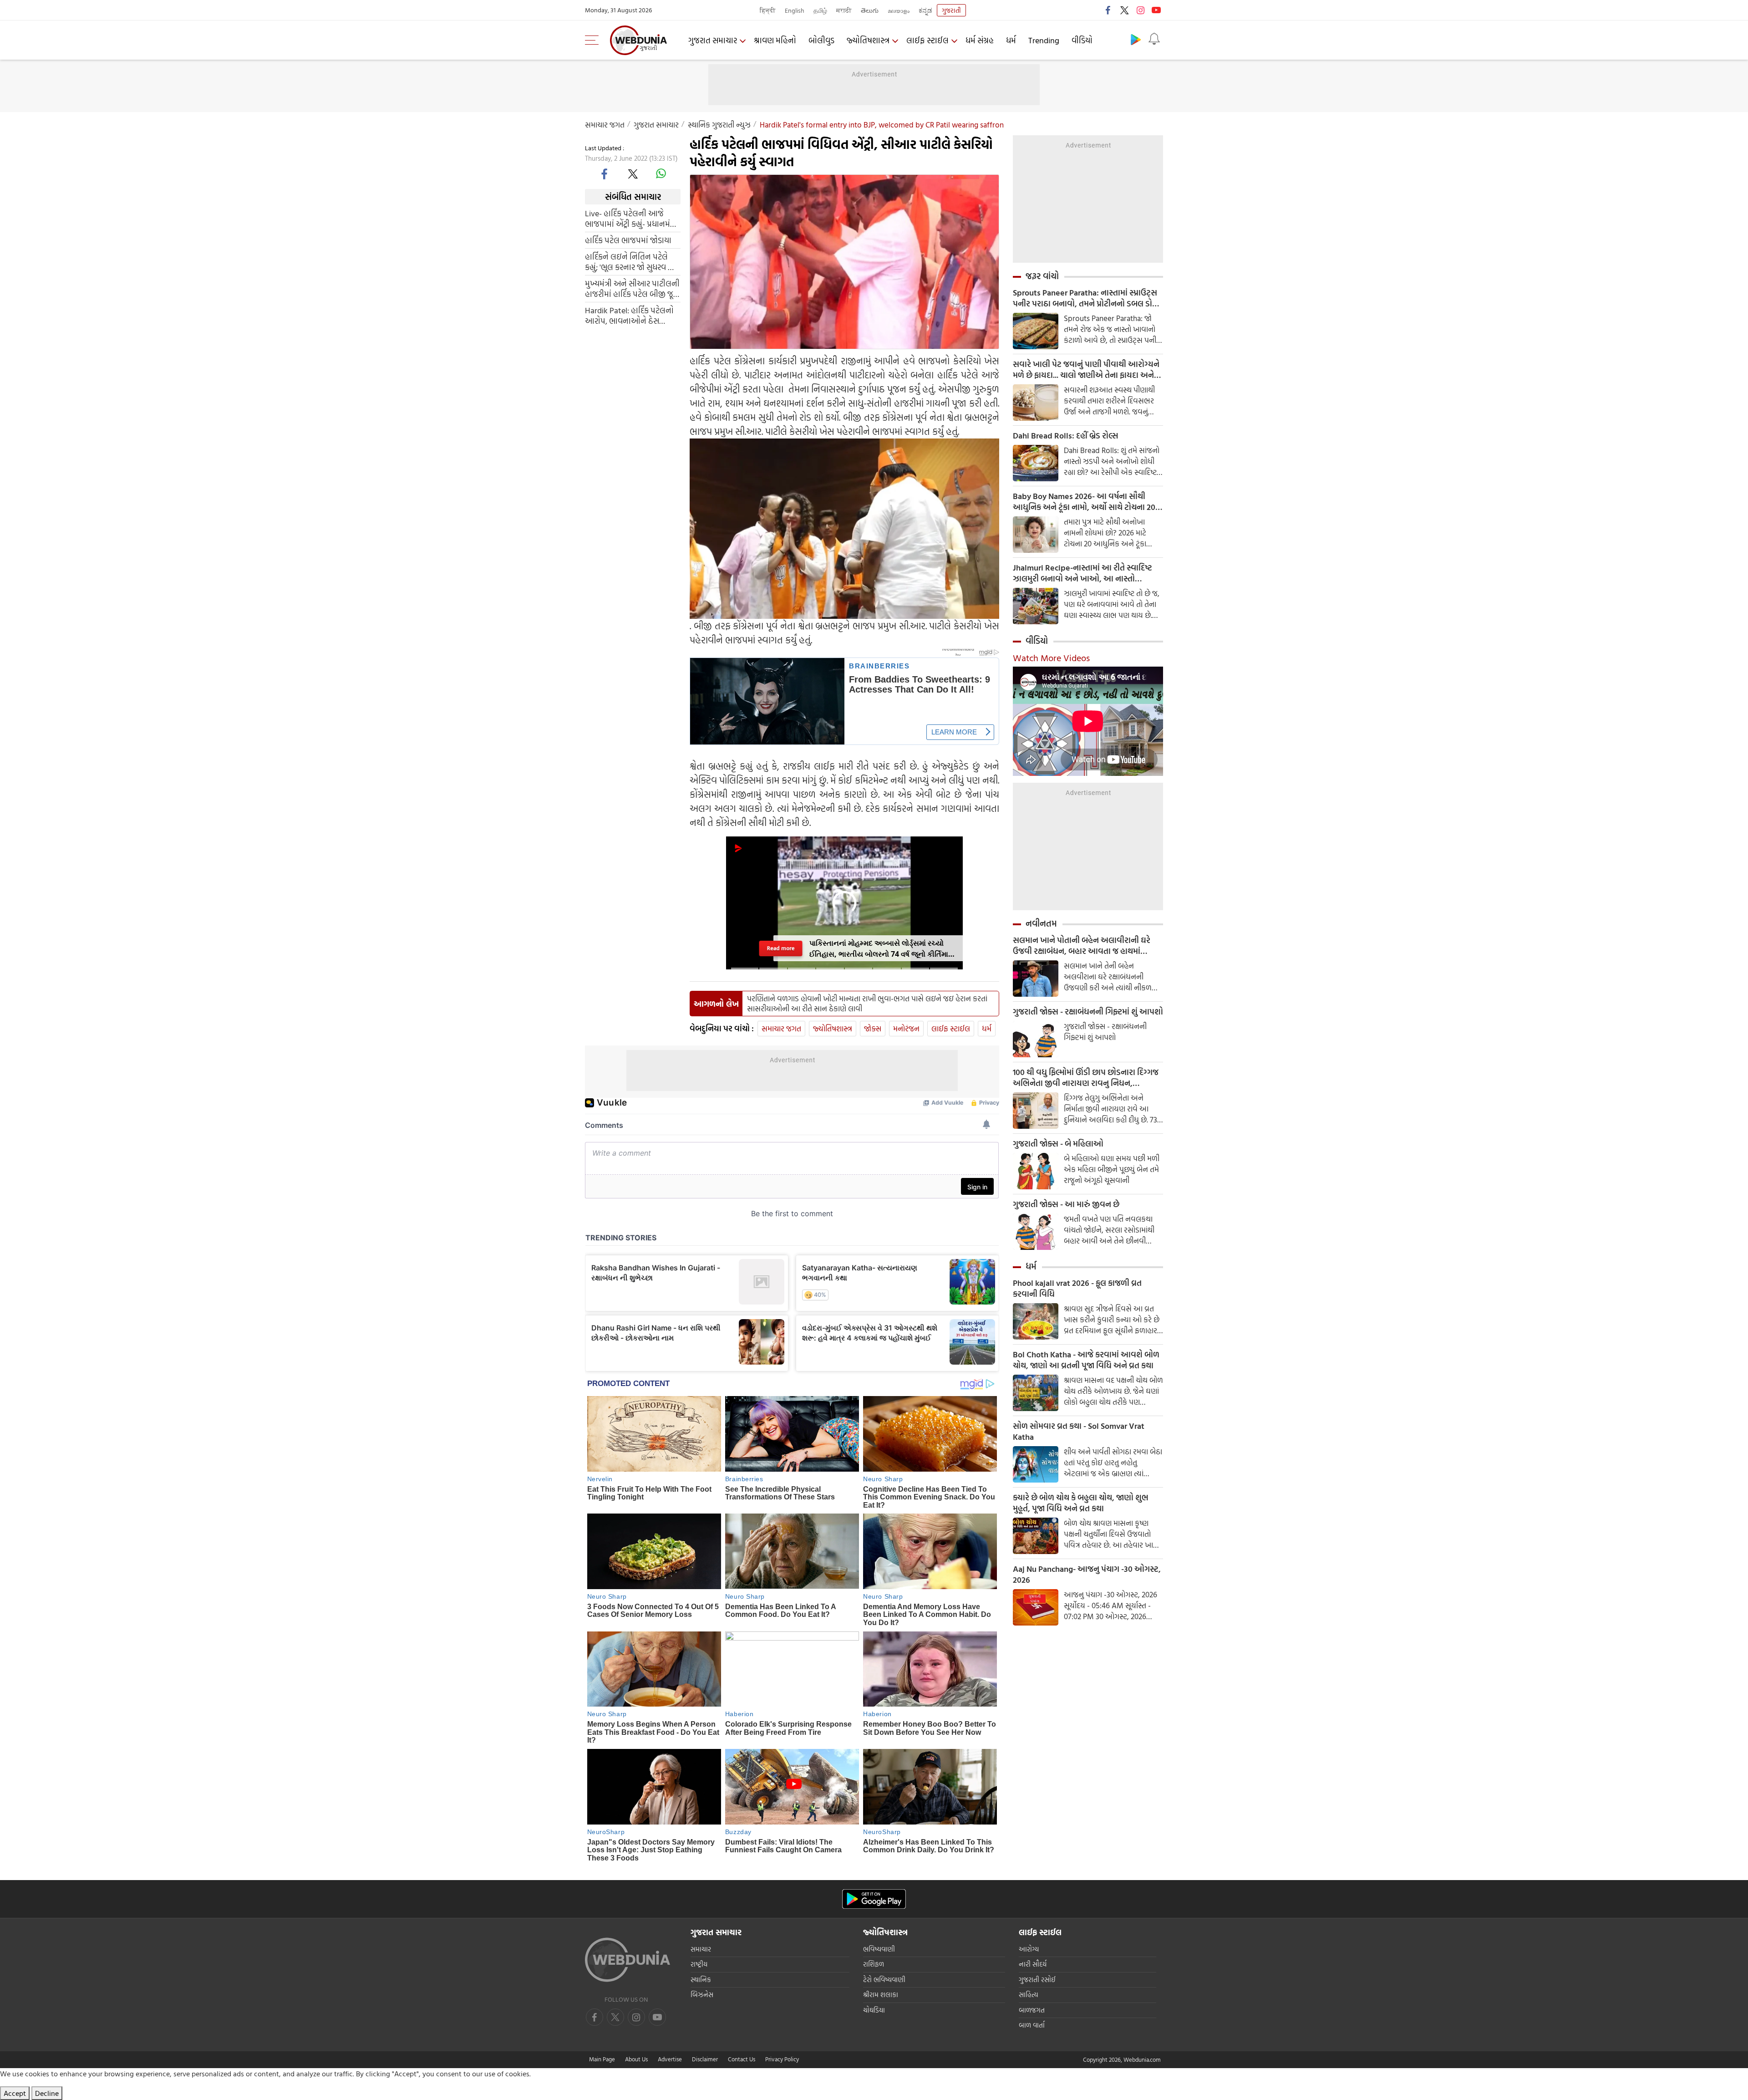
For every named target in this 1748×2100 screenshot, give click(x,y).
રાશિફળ (874, 1964)
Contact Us (742, 2059)
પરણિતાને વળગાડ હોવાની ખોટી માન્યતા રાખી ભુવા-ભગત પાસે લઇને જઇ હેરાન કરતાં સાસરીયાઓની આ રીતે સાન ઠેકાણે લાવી (867, 1004)
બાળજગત (1032, 2010)
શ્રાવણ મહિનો (775, 40)
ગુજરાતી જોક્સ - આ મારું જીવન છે (1066, 1204)
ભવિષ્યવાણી (879, 1949)
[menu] (594, 40)
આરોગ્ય (1029, 1949)
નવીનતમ (1041, 923)
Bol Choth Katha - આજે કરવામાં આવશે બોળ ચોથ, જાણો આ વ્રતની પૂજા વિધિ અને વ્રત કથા (1086, 1360)
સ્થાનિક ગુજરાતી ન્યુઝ (719, 125)
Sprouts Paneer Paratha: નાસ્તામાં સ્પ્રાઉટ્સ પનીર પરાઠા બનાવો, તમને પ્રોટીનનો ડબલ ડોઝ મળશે (1086, 298)
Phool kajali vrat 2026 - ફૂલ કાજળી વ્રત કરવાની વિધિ (1077, 1289)
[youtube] (1156, 10)
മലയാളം (899, 10)
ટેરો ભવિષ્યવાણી (884, 1980)
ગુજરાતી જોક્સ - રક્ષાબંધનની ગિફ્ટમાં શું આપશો (1088, 1012)
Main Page (602, 2059)
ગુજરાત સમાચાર (713, 40)
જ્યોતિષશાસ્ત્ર (868, 40)
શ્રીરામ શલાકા (881, 1995)
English (795, 10)
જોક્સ (873, 1028)
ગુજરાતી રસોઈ (1037, 1980)
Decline (47, 2093)
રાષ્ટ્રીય (699, 1964)
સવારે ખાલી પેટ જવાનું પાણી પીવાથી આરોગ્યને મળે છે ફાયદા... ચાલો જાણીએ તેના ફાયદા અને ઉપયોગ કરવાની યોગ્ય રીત (1086, 370)
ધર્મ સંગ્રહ (980, 40)
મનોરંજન (906, 1028)
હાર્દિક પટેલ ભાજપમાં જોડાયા (628, 240)
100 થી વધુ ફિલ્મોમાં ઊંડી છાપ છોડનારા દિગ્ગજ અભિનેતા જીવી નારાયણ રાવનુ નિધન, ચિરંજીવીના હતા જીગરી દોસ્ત (1086, 1078)
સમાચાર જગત (605, 125)
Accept (15, 2093)
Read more (781, 948)
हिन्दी (768, 10)
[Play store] (1136, 39)
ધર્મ (1011, 40)
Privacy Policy (782, 2059)
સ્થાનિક (701, 1980)
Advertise (670, 2059)
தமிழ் (820, 10)
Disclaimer (705, 2059)
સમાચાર (701, 1949)
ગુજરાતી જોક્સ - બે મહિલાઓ (1058, 1144)
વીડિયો (1082, 40)
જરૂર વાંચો (1042, 276)
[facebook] (1108, 10)
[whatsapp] (661, 173)
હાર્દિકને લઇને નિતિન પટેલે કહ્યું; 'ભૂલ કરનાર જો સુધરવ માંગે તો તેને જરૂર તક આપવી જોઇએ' (633, 262)
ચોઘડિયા (874, 2010)
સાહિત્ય (1029, 1995)
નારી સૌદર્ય (1033, 1964)
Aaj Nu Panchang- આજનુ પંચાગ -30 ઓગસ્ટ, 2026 (1087, 1575)
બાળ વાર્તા (1032, 2025)
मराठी (844, 10)
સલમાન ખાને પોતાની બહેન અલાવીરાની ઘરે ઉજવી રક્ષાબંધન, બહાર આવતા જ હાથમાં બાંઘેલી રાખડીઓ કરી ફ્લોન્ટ (1082, 946)
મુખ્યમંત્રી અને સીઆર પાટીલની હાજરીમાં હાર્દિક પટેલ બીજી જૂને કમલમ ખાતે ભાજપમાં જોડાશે (632, 289)
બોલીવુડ (821, 40)
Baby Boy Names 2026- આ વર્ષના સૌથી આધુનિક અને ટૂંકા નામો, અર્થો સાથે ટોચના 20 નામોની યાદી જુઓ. (1084, 502)
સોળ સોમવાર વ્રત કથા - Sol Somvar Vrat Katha (1079, 1432)
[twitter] (1124, 10)
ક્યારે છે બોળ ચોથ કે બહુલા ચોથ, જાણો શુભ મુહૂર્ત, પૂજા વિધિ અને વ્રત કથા (1081, 1503)
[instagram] (1140, 10)
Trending (1044, 40)
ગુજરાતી (951, 10)
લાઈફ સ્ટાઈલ (927, 40)
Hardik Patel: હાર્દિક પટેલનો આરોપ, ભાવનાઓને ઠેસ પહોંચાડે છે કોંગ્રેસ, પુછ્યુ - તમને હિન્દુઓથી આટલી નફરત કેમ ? (633, 316)
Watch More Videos (1051, 658)
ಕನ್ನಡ (925, 10)
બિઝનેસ (702, 1995)
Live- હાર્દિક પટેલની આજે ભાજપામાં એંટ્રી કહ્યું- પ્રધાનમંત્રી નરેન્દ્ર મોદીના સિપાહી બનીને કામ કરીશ (631, 219)
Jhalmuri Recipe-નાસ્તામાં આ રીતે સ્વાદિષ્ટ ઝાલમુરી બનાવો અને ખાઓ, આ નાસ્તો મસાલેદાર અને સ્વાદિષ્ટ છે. (1082, 573)
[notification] (1154, 39)
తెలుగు (870, 10)
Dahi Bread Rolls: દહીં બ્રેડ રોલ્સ (1065, 436)
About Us (636, 2059)
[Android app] (874, 1899)
